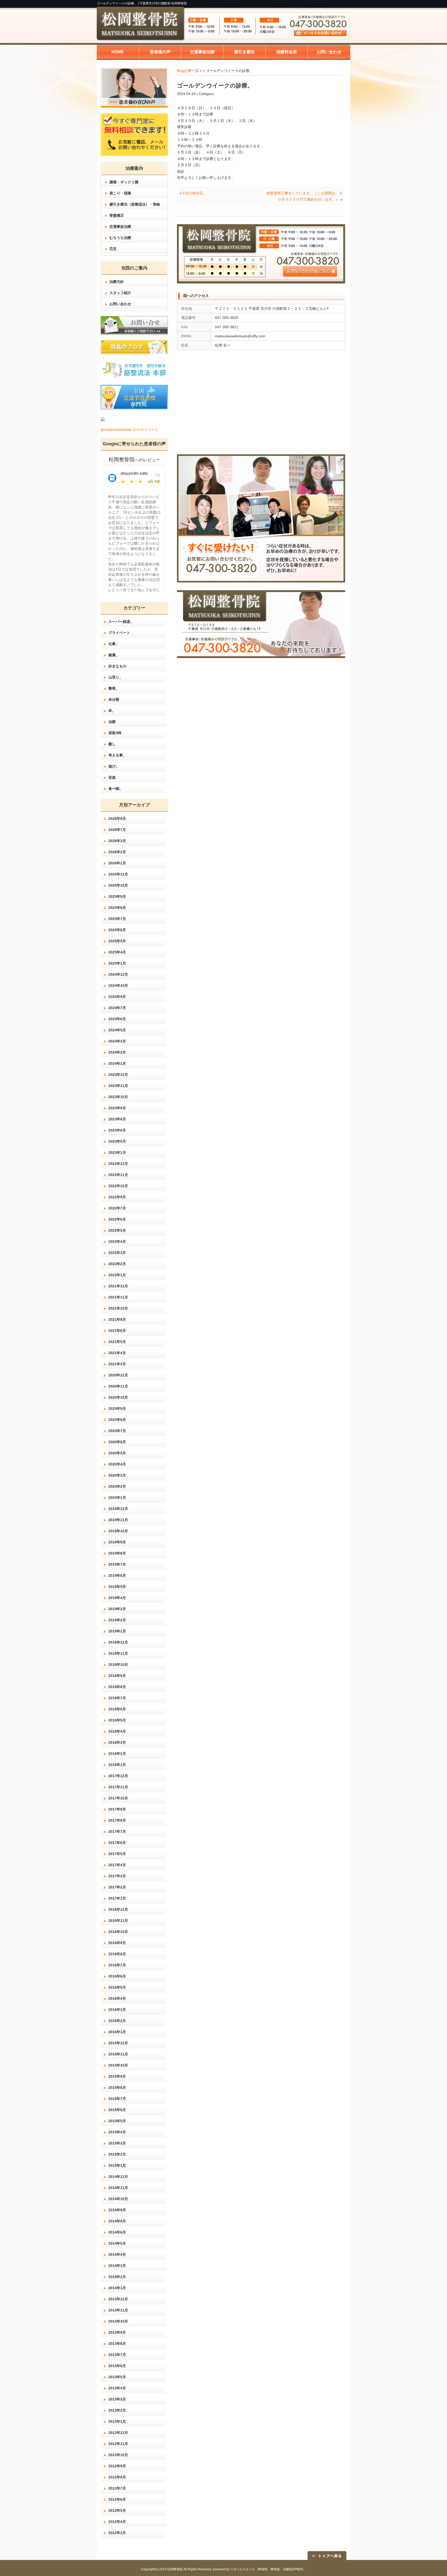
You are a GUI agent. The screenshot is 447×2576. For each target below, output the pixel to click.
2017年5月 (117, 1854)
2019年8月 (117, 1553)
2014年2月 (117, 2277)
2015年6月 (117, 2110)
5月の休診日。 (195, 193)
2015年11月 (118, 2054)
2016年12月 (118, 1909)
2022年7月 (117, 1208)
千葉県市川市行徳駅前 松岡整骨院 (163, 3)
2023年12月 (118, 1075)
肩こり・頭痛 (120, 193)
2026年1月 (117, 863)
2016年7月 (117, 1965)
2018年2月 (117, 1754)
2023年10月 (118, 1097)
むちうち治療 (120, 238)
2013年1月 (117, 2421)
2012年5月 (117, 2511)
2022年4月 (117, 1242)
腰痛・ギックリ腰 (124, 182)
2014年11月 (118, 2188)
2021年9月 (117, 1319)
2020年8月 (117, 1420)
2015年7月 (117, 2099)
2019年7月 (117, 1564)
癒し (112, 744)
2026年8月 (117, 819)
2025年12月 (118, 874)
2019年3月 (117, 1609)
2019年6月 (117, 1575)
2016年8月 (117, 1954)
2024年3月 (117, 1041)
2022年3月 (117, 1253)
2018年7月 (117, 1698)
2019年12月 (118, 1509)
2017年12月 (118, 1776)
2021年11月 (118, 1297)
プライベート (119, 633)
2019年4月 (117, 1598)
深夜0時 (115, 733)
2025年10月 (118, 885)
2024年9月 (117, 997)
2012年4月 (117, 2522)
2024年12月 (118, 974)
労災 (113, 249)
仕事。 (114, 644)
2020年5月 (117, 1453)
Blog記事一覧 (188, 71)
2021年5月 (117, 1342)
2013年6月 (117, 2366)
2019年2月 (117, 1620)
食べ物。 (116, 789)
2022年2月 (117, 1264)
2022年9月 (117, 1197)
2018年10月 (118, 1665)
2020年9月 (117, 1409)
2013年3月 (117, 2399)
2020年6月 (117, 1442)
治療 (112, 722)
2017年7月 (117, 1831)
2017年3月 (117, 1876)
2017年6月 (117, 1843)
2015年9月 (117, 2076)
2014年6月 (117, 2232)
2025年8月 (117, 908)
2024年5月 (117, 1030)
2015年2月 (117, 2154)
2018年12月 (118, 1642)
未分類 (114, 699)
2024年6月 (117, 1019)
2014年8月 (117, 2221)
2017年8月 (117, 1820)
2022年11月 (118, 1175)
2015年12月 (118, 2043)
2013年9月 (117, 2332)
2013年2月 (117, 2410)
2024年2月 (117, 1052)
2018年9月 (117, 1676)
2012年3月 (117, 2533)
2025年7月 (117, 919)
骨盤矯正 (117, 215)
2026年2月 (117, 852)
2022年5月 (117, 1230)
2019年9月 (117, 1542)
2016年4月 (117, 1998)
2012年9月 (117, 2466)
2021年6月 (117, 1331)
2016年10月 (118, 1932)
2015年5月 (117, 2121)
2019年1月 (117, 1631)
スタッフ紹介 (120, 293)
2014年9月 (117, 2210)
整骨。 (114, 688)
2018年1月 (117, 1765)
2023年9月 (117, 1108)
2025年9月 (117, 896)
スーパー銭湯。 (121, 622)
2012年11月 (118, 2444)
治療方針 (117, 282)
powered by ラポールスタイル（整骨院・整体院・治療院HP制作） (259, 2569)
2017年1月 (117, 1898)
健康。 (114, 655)
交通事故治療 (120, 227)
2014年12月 (118, 2177)
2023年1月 (117, 1152)
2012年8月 (117, 2477)
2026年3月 (117, 841)
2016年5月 (117, 1987)
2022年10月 (118, 1186)
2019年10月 (118, 1531)
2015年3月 (117, 2143)
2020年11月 (118, 1386)
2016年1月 (117, 2032)
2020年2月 (117, 1486)
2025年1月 (117, 963)
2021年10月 (118, 1308)
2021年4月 (117, 1353)
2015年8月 (117, 2088)
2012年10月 (118, 2455)
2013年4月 (117, 2388)
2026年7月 (117, 830)
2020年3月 (117, 1475)
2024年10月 (118, 986)
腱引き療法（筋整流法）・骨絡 (135, 204)
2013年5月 (117, 2377)
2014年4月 (117, 2254)
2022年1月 (117, 1275)
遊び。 (114, 766)
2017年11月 (118, 1787)
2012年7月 (117, 2488)
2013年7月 (117, 2355)
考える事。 (117, 755)
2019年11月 (118, 1520)
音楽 (112, 777)
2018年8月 (117, 1687)
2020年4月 (117, 1464)
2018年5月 (117, 1720)
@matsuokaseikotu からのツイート (129, 429)
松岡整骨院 (175, 2569)
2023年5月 (117, 1141)
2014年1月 (117, 2288)
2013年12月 (118, 2299)
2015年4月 (117, 2132)
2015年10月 (118, 2065)
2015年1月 (117, 2165)
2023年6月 (117, 1130)
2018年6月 (117, 1709)
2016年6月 (117, 1976)
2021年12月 (118, 1286)
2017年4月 (117, 1865)
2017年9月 (117, 1809)
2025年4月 (117, 952)
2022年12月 (118, 1164)
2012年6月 (117, 2499)
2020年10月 (118, 1397)
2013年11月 (118, 2310)
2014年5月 (117, 2243)
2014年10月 (118, 2199)
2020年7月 (117, 1431)
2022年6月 (117, 1219)
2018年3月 (117, 1742)
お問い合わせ (120, 304)
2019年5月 (117, 1587)
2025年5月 (117, 941)
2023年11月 (118, 1086)
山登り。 (116, 677)
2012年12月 (118, 2433)
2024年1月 (117, 1063)
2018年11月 (118, 1653)
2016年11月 (118, 1921)
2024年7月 (117, 1008)
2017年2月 (117, 1887)
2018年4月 (117, 1731)
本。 (112, 711)
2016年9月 (117, 1943)
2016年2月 (117, 2021)
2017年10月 (118, 1798)
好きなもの (117, 666)
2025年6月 (117, 930)
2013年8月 (117, 2344)
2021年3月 (117, 1364)
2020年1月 (117, 1498)
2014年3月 (117, 2266)
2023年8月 (117, 1119)
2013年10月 (118, 2321)
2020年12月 (118, 1375)
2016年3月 (117, 2010)
